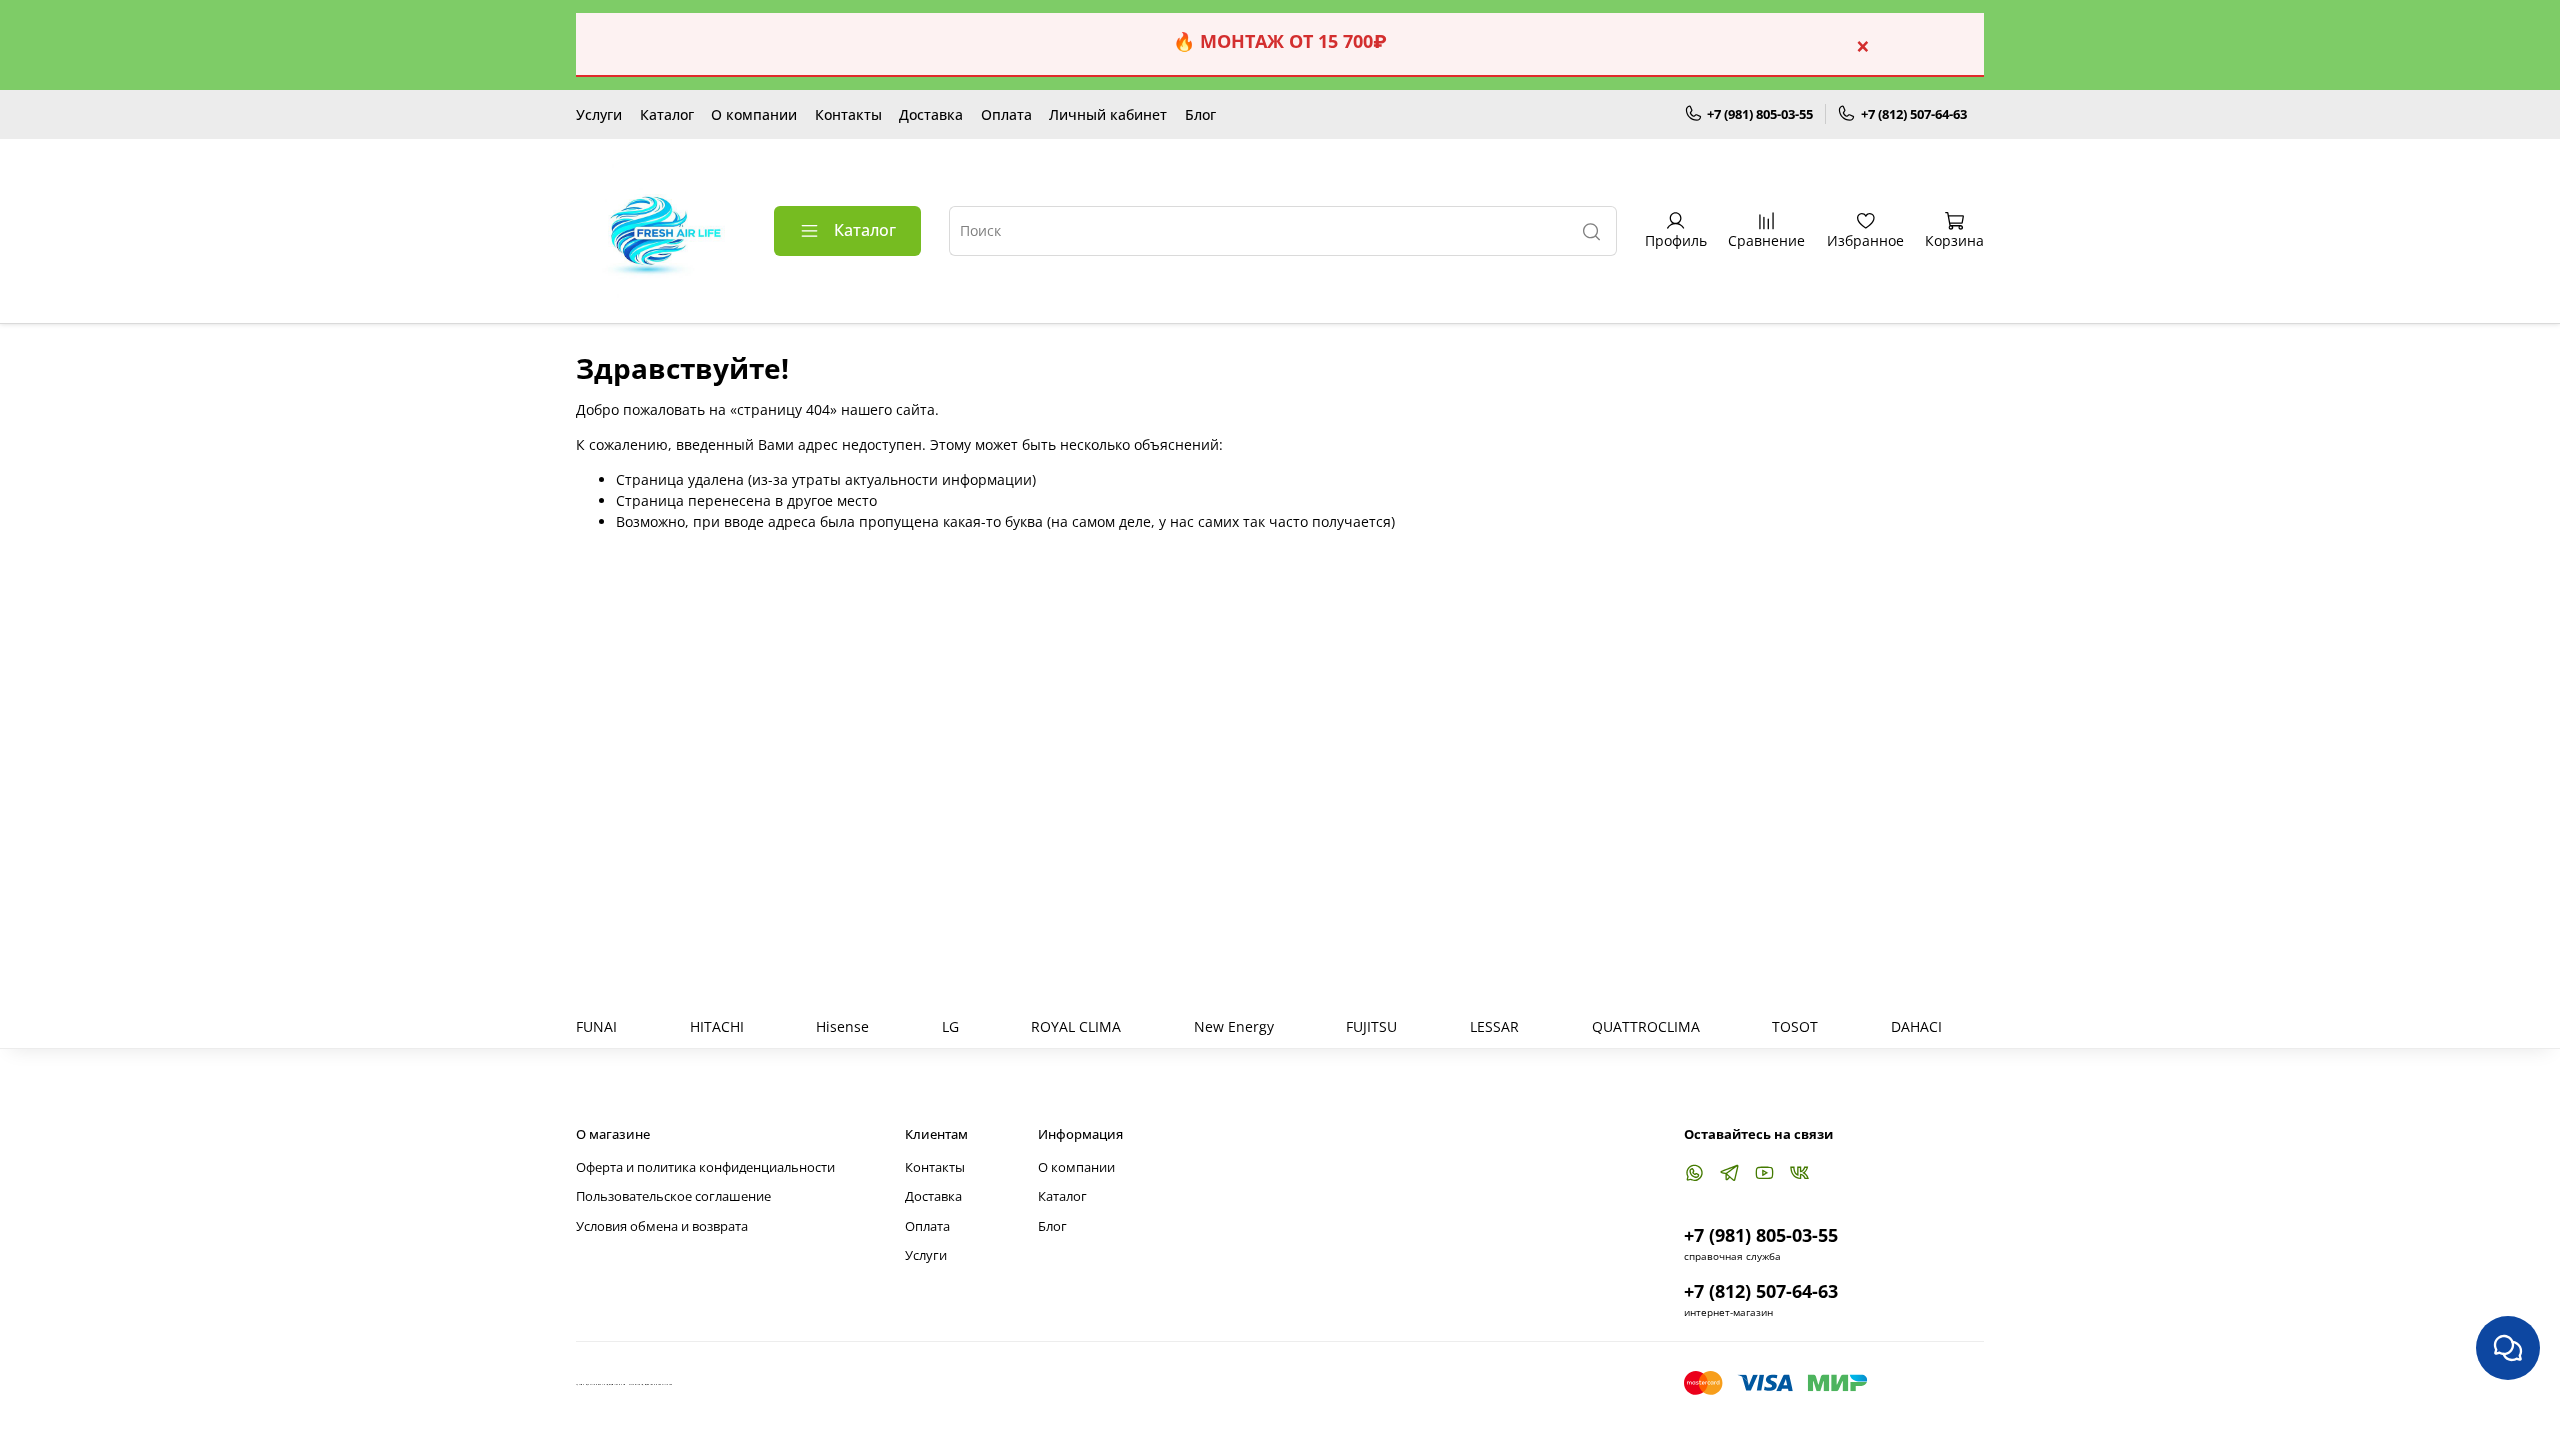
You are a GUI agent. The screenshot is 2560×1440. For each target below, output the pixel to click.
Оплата (1006, 114)
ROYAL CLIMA (1076, 1026)
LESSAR (1494, 1026)
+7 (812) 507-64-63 (1914, 114)
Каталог (667, 114)
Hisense (842, 1026)
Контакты (848, 114)
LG (950, 1026)
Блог (1200, 114)
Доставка (931, 114)
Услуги (599, 114)
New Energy (1234, 1026)
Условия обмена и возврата (662, 1226)
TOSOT (1795, 1026)
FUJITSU (1371, 1026)
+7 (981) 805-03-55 (1760, 114)
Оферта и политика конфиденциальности (705, 1167)
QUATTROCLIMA (1646, 1026)
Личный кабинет (1108, 114)
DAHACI (1916, 1026)
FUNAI (596, 1026)
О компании (754, 114)
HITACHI (717, 1026)
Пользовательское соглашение (673, 1196)
